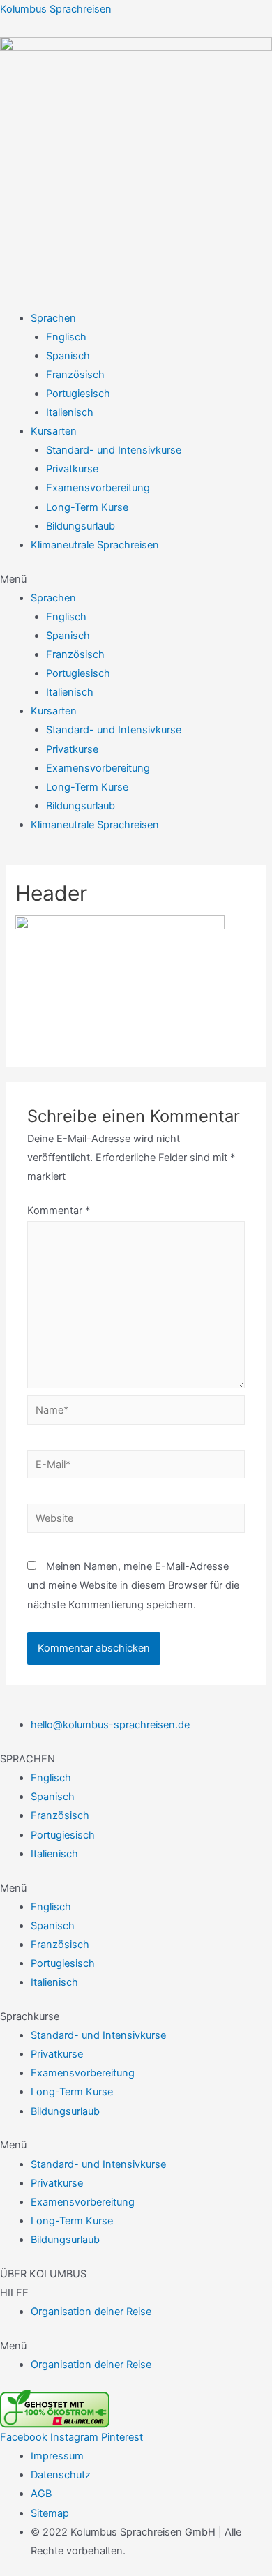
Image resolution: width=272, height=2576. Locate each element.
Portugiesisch (78, 394)
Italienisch (70, 412)
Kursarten (54, 431)
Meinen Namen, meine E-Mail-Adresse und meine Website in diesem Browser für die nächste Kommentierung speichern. (133, 1585)
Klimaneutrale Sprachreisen (95, 545)
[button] (136, 579)
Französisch (75, 375)
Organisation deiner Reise (91, 2312)
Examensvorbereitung (98, 488)
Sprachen (53, 318)
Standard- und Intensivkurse (114, 450)
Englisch (66, 337)
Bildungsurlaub (81, 526)
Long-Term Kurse (87, 507)
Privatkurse (72, 469)
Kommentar (59, 1211)
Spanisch (68, 356)
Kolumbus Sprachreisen (56, 9)
